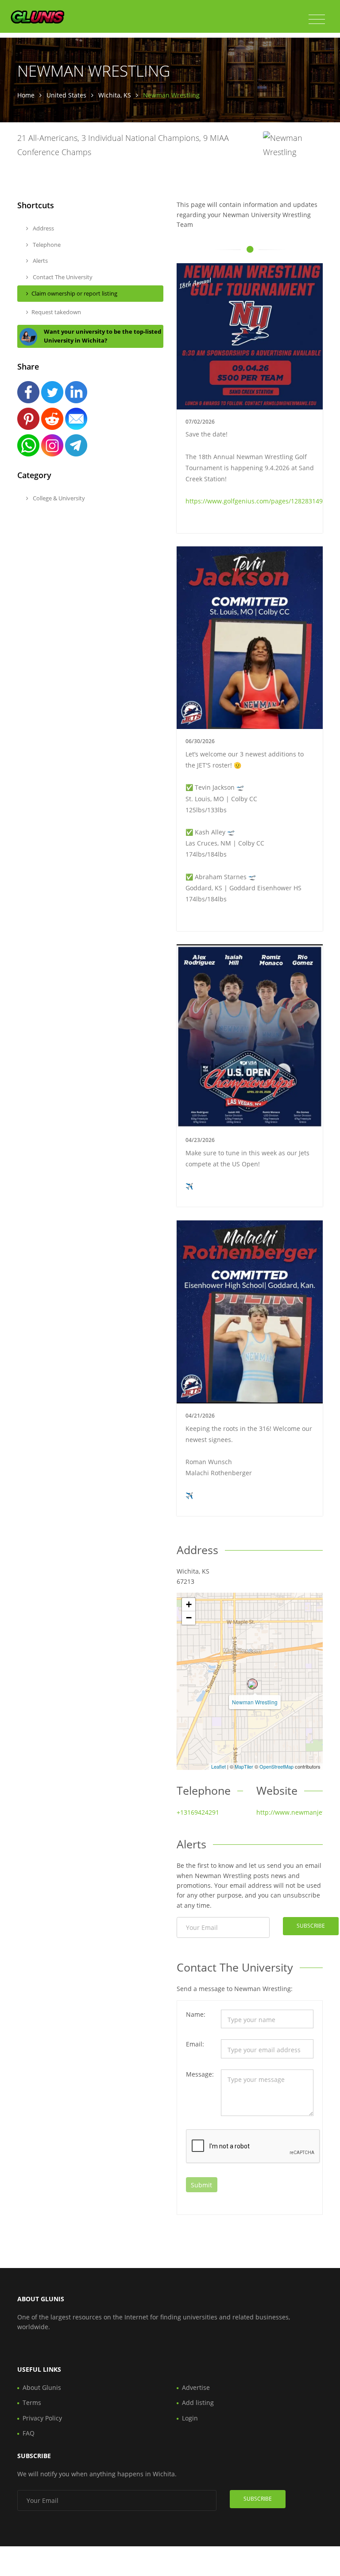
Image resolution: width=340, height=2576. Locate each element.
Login (190, 2418)
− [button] (189, 1618)
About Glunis (42, 2387)
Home (26, 95)
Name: (196, 2014)
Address (43, 228)
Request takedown (56, 312)
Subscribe (311, 1926)
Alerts (40, 261)
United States (66, 95)
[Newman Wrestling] (252, 1684)
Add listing (198, 2403)
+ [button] (189, 1604)
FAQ (29, 2433)
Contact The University (62, 277)
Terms (32, 2403)
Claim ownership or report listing (74, 293)
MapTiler (244, 1766)
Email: (195, 2044)
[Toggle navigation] (317, 19)
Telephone (46, 245)
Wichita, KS (115, 95)
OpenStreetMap (276, 1766)
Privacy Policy (42, 2418)
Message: (200, 2074)
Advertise (196, 2387)
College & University (58, 498)
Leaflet (218, 1766)
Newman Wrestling (255, 1702)
